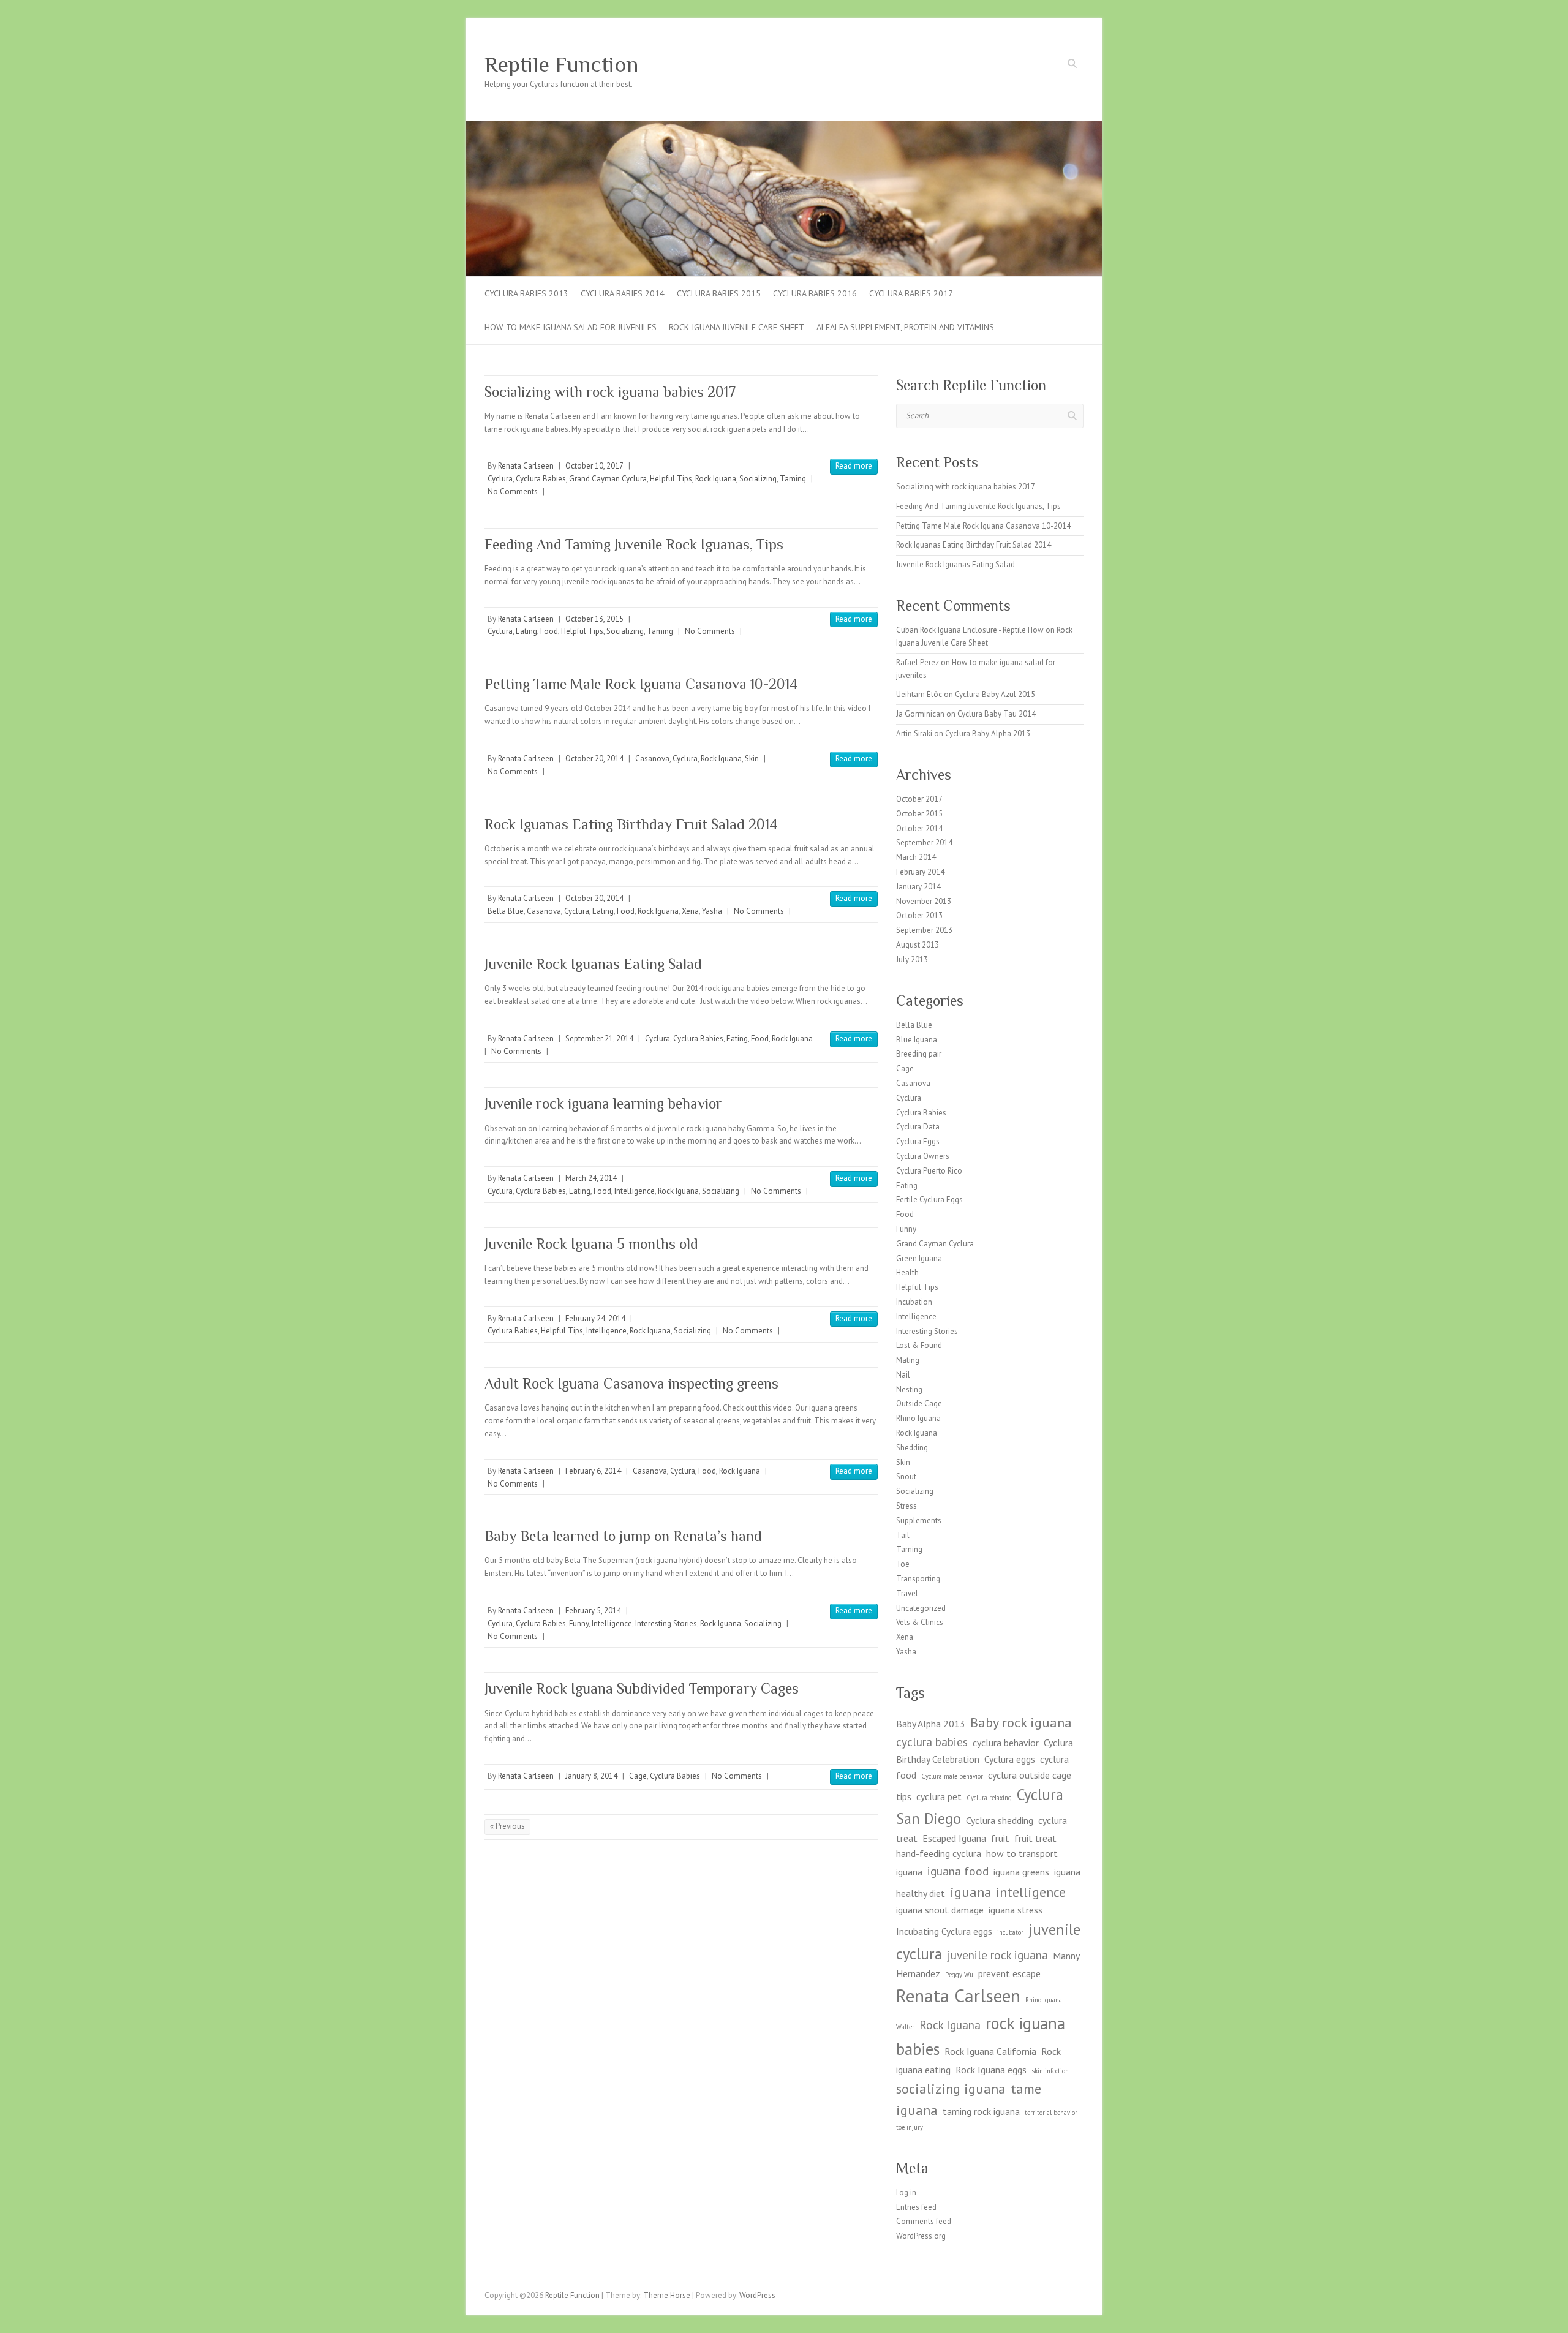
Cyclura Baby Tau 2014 (997, 714)
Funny (579, 1623)
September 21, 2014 (599, 1038)
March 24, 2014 (591, 1178)
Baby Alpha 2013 (931, 1724)
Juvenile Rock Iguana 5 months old (591, 1244)
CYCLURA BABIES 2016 (815, 293)
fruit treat (1035, 1838)
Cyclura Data (918, 1127)
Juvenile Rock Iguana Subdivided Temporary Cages (642, 1688)
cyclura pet (939, 1796)
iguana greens (1021, 1872)
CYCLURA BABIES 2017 (911, 293)
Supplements (919, 1521)
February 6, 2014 (593, 1471)
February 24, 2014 (595, 1318)
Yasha (712, 911)
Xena (690, 911)
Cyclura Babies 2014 (623, 293)
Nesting (909, 1389)
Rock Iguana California (990, 2051)
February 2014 (920, 872)
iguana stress (1016, 1910)
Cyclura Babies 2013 (526, 293)
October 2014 (919, 828)
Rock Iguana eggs (991, 2070)
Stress (907, 1506)
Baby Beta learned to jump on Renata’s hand (623, 1536)
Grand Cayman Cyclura (608, 479)
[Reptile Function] (784, 126)
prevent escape (1009, 1973)
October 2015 (919, 814)
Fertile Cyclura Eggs (929, 1200)
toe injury (910, 2127)
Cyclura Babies (541, 479)
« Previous (507, 1826)
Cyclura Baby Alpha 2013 (988, 733)
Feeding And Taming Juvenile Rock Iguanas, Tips (634, 544)
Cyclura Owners (923, 1156)
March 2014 (916, 857)
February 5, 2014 (593, 1611)
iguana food (958, 1871)
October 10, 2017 (594, 466)
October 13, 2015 (594, 619)
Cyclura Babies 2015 (719, 293)
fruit (1000, 1838)
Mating (908, 1360)
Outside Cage (919, 1404)
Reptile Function (561, 64)
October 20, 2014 (594, 759)
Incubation (914, 1302)
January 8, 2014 (591, 1776)
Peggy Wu (959, 1975)
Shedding (912, 1448)
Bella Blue (506, 911)
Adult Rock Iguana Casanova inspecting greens (631, 1383)
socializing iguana (951, 2088)
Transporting (918, 1579)
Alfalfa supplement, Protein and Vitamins (905, 327)
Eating (526, 631)
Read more (854, 466)
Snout (906, 1476)
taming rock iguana (981, 2111)
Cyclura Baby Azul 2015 (995, 694)
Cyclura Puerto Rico (929, 1171)
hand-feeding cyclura (939, 1853)
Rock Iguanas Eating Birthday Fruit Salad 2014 (631, 824)
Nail (903, 1375)
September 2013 (924, 930)
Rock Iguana (716, 479)
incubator (1010, 1932)
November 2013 (924, 901)
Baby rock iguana (1021, 1722)
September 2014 (924, 842)
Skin (752, 759)
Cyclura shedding (1000, 1820)
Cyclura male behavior (952, 1776)
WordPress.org (921, 2236)
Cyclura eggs (1010, 1759)
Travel (907, 1593)
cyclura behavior (1006, 1743)
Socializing (758, 479)
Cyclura (500, 479)
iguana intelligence (1008, 1892)
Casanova (652, 759)
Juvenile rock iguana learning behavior (603, 1103)
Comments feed (924, 2221)
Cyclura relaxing (989, 1798)
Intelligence (635, 1191)
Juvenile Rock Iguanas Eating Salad (593, 964)
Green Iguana (919, 1258)
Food (549, 631)
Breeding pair (919, 1054)
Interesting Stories (666, 1623)
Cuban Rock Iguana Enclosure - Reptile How (970, 630)
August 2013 (918, 945)
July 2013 (912, 959)
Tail (903, 1535)
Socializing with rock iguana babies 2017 (610, 392)
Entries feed (916, 2207)
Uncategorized (921, 1608)
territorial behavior (1051, 2113)
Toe (903, 1564)
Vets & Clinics (920, 1622)
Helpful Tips (671, 479)
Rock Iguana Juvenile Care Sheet (737, 327)
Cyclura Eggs (918, 1141)
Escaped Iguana (954, 1838)
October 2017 (919, 799)
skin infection (1050, 2071)
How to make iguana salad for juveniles (571, 327)
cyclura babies (932, 1742)
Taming (793, 479)
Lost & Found (919, 1345)
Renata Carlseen (526, 466)
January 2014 (918, 887)
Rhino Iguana (918, 1418)
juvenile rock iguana (997, 1955)
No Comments (513, 492)
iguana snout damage (940, 1910)
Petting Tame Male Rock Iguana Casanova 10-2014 (641, 684)
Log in (906, 2192)
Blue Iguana (917, 1040)
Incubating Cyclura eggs (944, 1931)
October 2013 (919, 915)
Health (907, 1272)
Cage (638, 1776)
